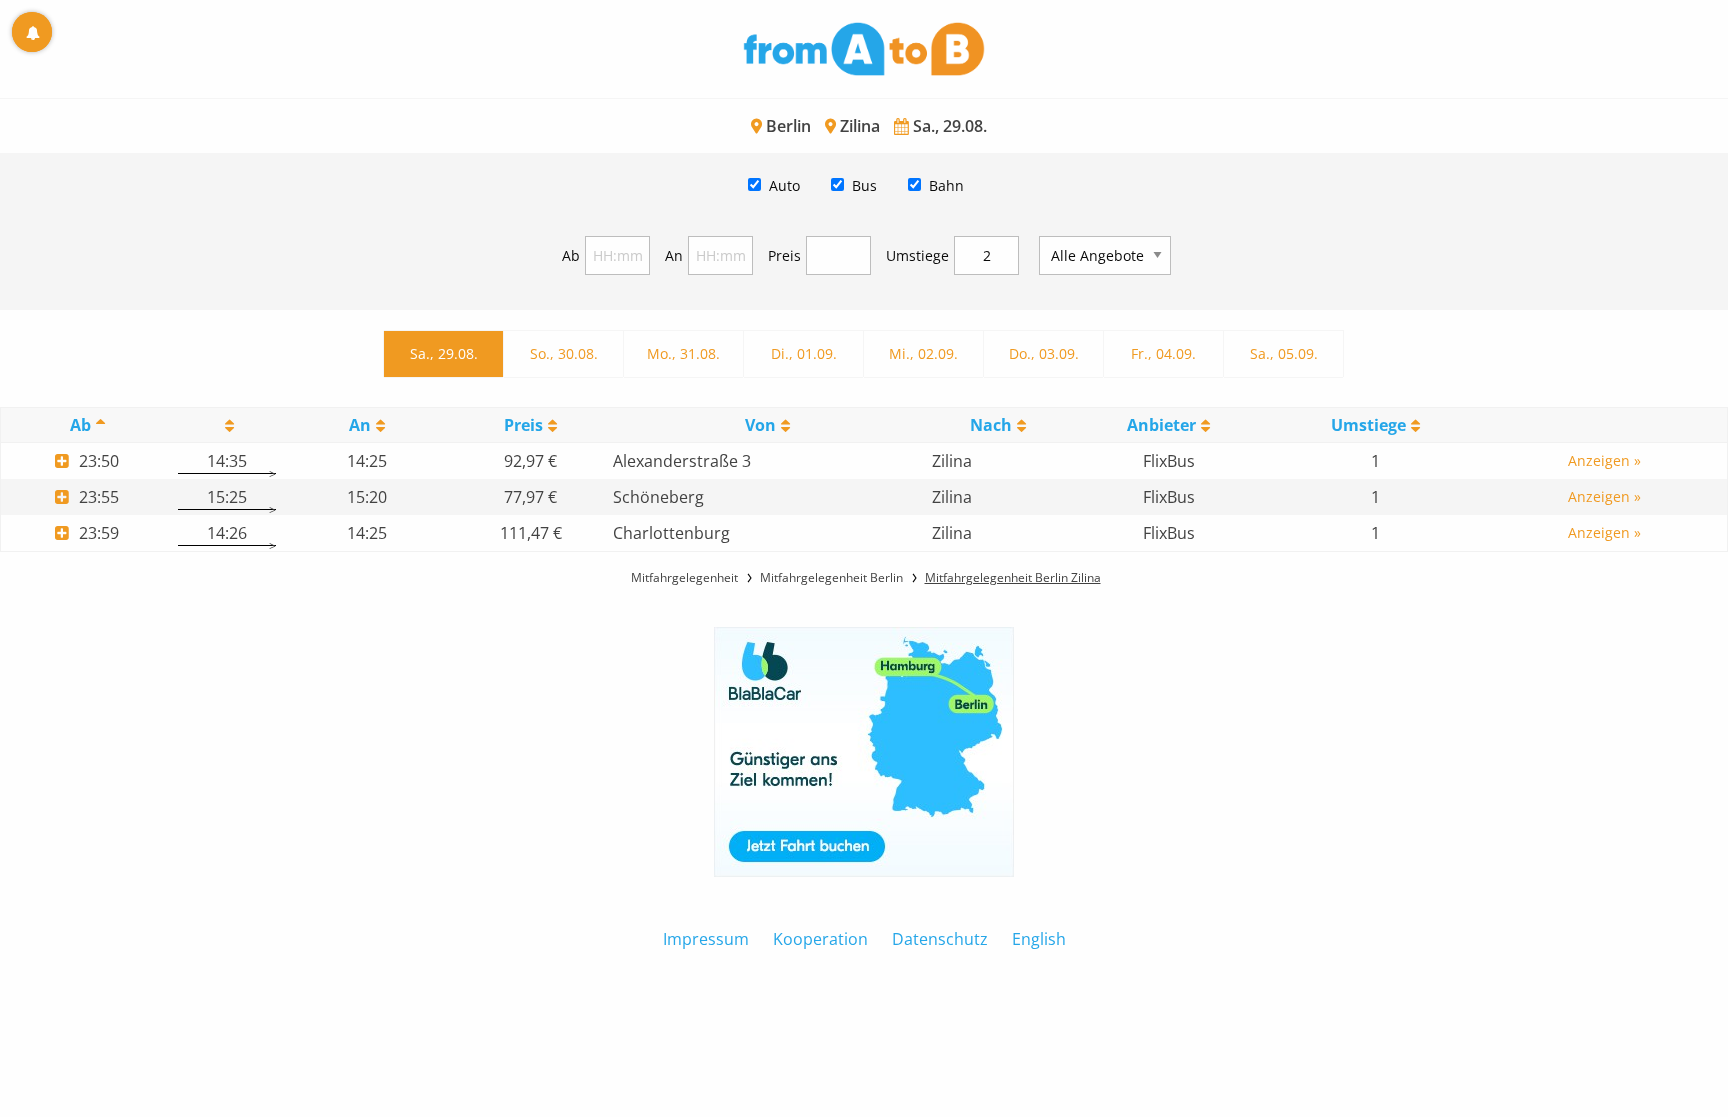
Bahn (946, 185)
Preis (784, 255)
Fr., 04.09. (1163, 353)
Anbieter (1161, 425)
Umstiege (917, 255)
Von (760, 425)
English (1039, 939)
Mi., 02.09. (923, 353)
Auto (784, 185)
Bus (864, 185)
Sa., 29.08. (444, 353)
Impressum (706, 939)
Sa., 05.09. (1284, 353)
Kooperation (820, 939)
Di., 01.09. (804, 353)
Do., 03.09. (1044, 353)
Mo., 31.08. (683, 353)
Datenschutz (940, 939)
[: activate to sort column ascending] (227, 425)
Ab (571, 255)
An (674, 255)
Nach (991, 425)
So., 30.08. (564, 353)
